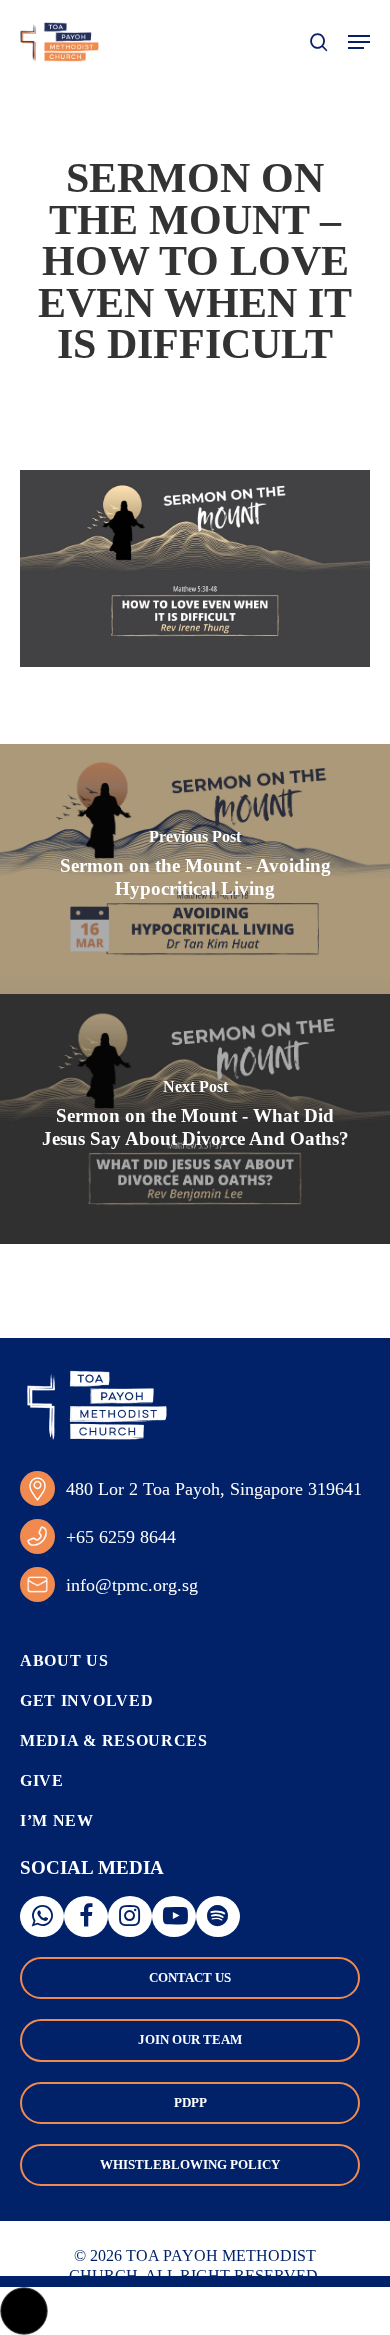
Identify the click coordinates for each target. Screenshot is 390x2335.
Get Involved (86, 1700)
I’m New (57, 1820)
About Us (64, 1660)
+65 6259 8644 (121, 1537)
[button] (359, 42)
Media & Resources (114, 1740)
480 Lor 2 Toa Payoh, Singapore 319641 (214, 1489)
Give (42, 1780)
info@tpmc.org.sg (132, 1585)
